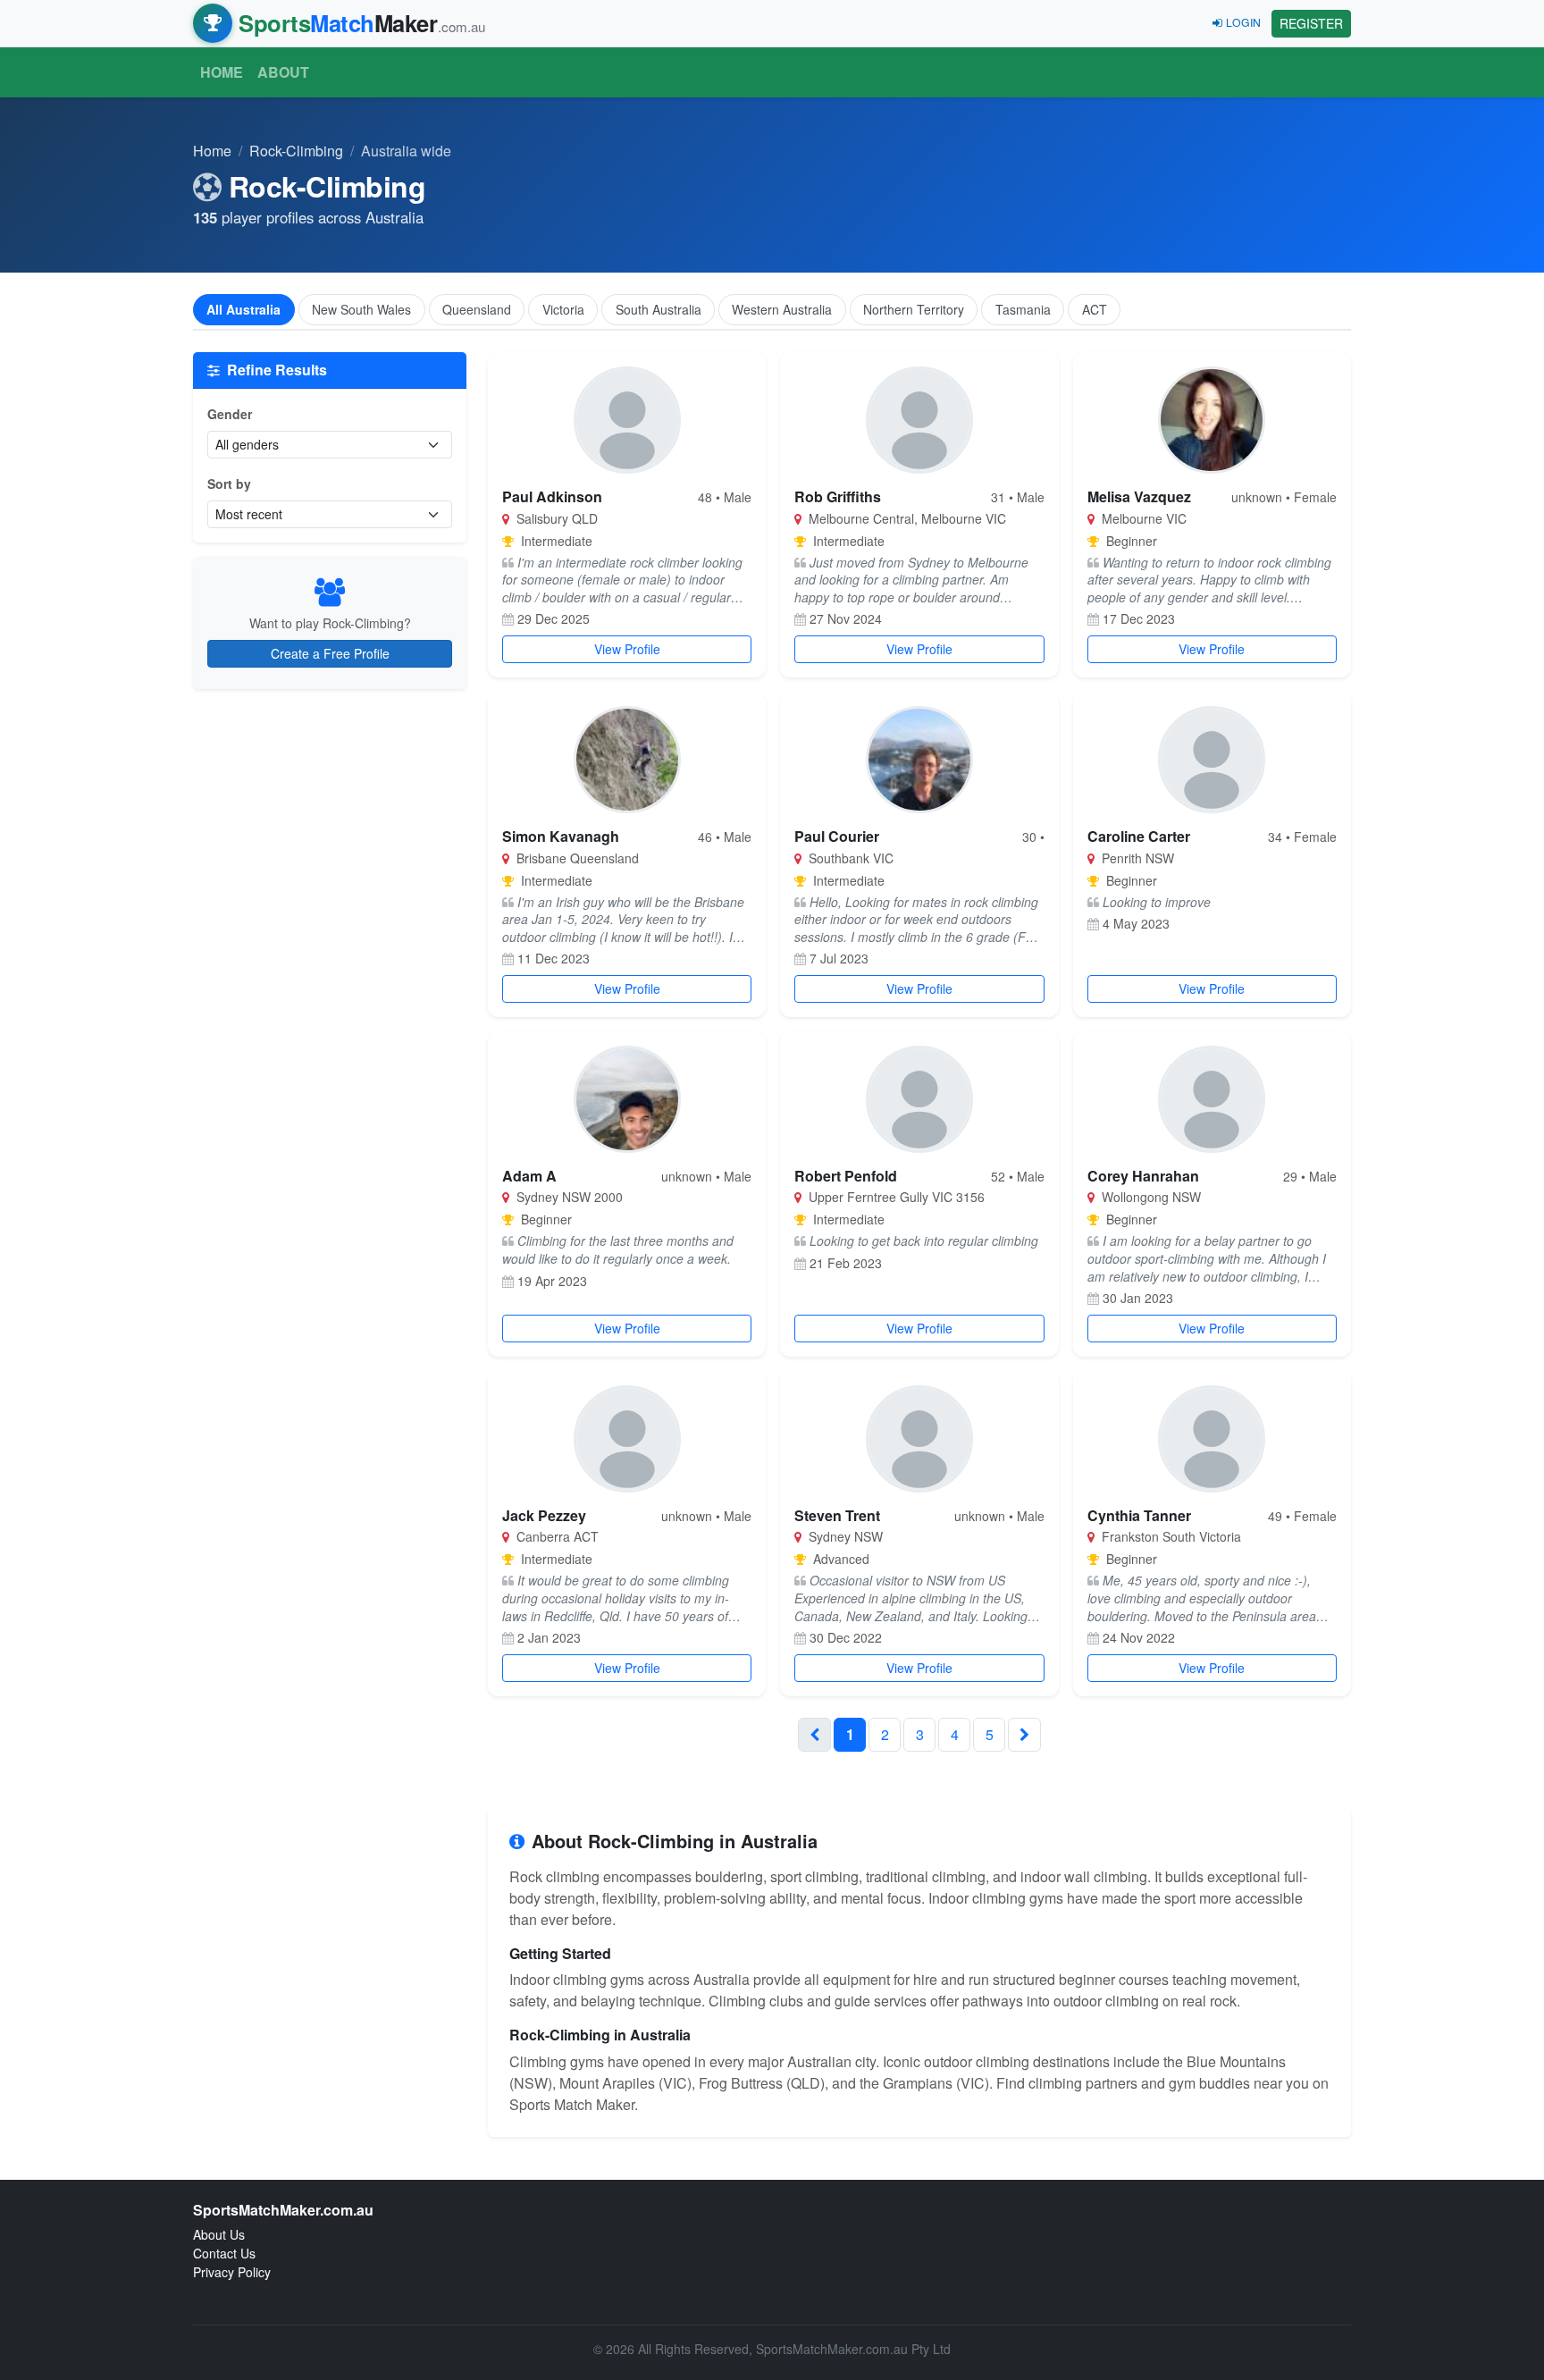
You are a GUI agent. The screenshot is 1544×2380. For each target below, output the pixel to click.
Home (222, 72)
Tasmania (1023, 309)
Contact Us (224, 2253)
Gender (230, 414)
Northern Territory (914, 309)
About (283, 72)
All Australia (243, 309)
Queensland (477, 309)
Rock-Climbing (296, 151)
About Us (219, 2234)
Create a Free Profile (330, 653)
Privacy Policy (232, 2272)
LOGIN (1243, 22)
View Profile (627, 649)
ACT (1095, 309)
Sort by (229, 484)
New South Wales (361, 309)
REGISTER (1311, 23)
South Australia (659, 309)
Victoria (563, 309)
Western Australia (782, 309)
